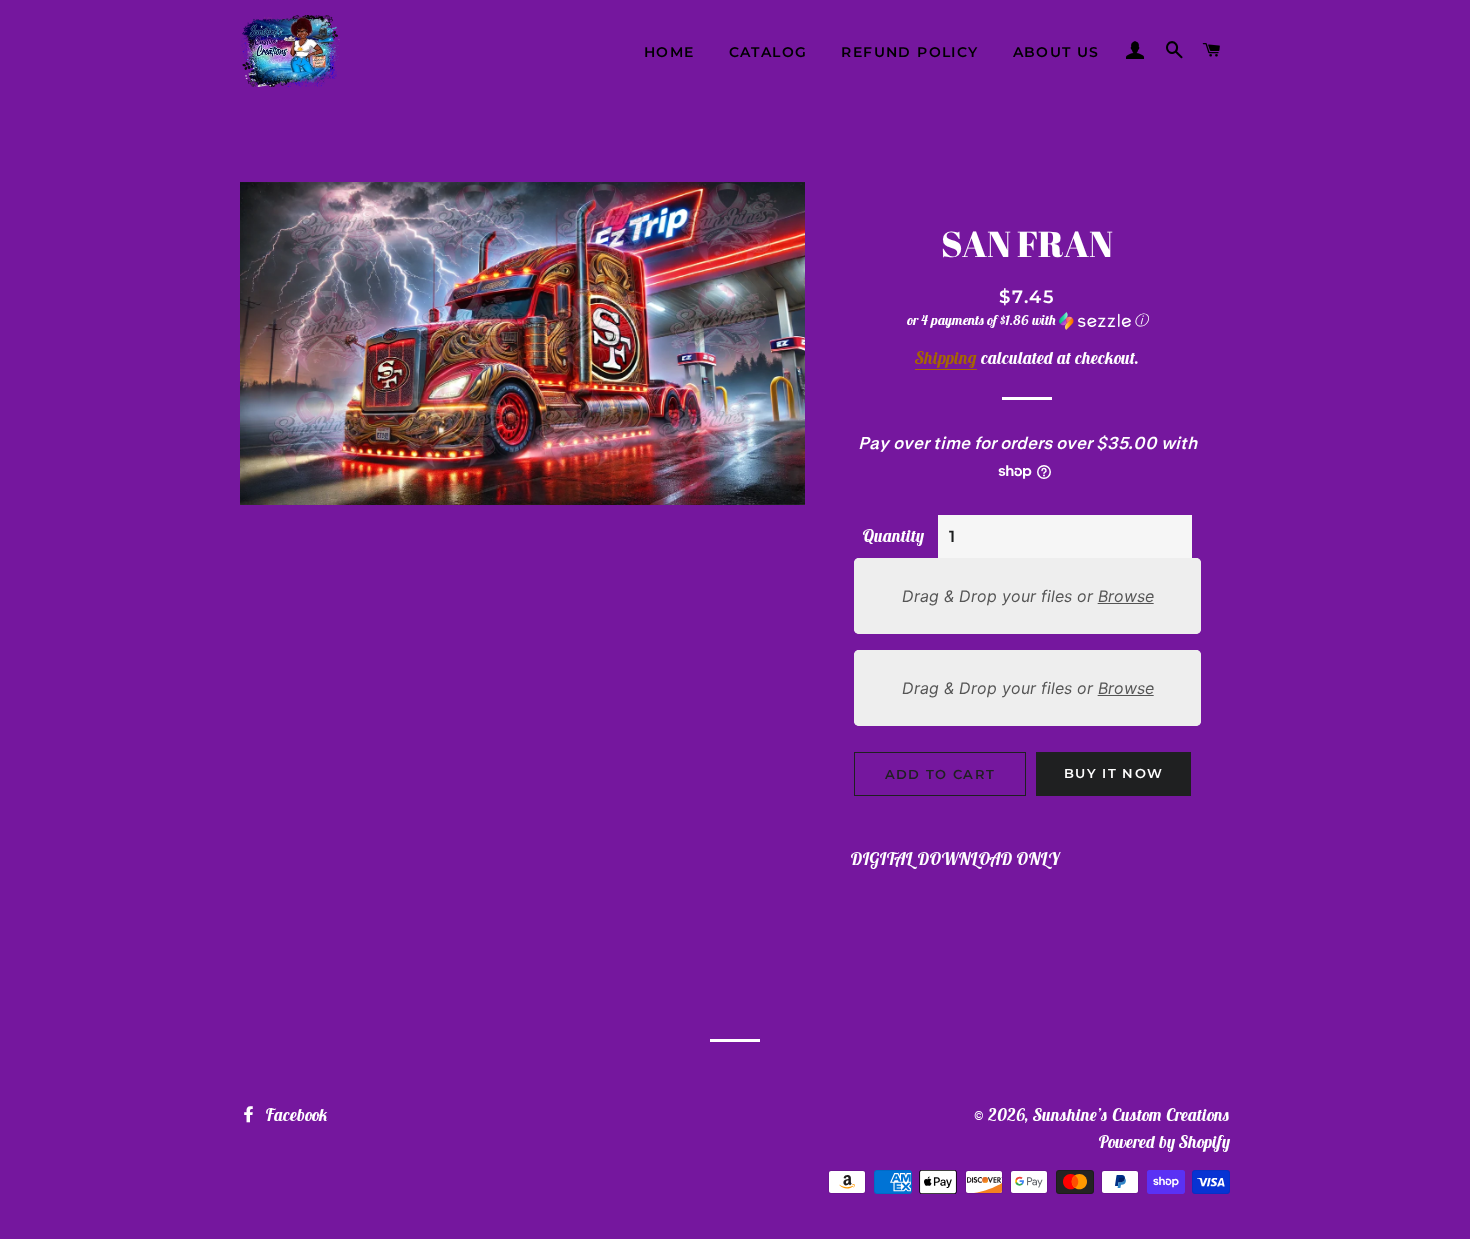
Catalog (768, 52)
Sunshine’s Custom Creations (1131, 1115)
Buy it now (1113, 773)
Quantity (893, 536)
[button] (1027, 320)
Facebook (294, 1115)
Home (669, 52)
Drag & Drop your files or (1027, 596)
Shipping (946, 358)
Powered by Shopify (1164, 1142)
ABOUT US (1056, 52)
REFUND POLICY (909, 52)
